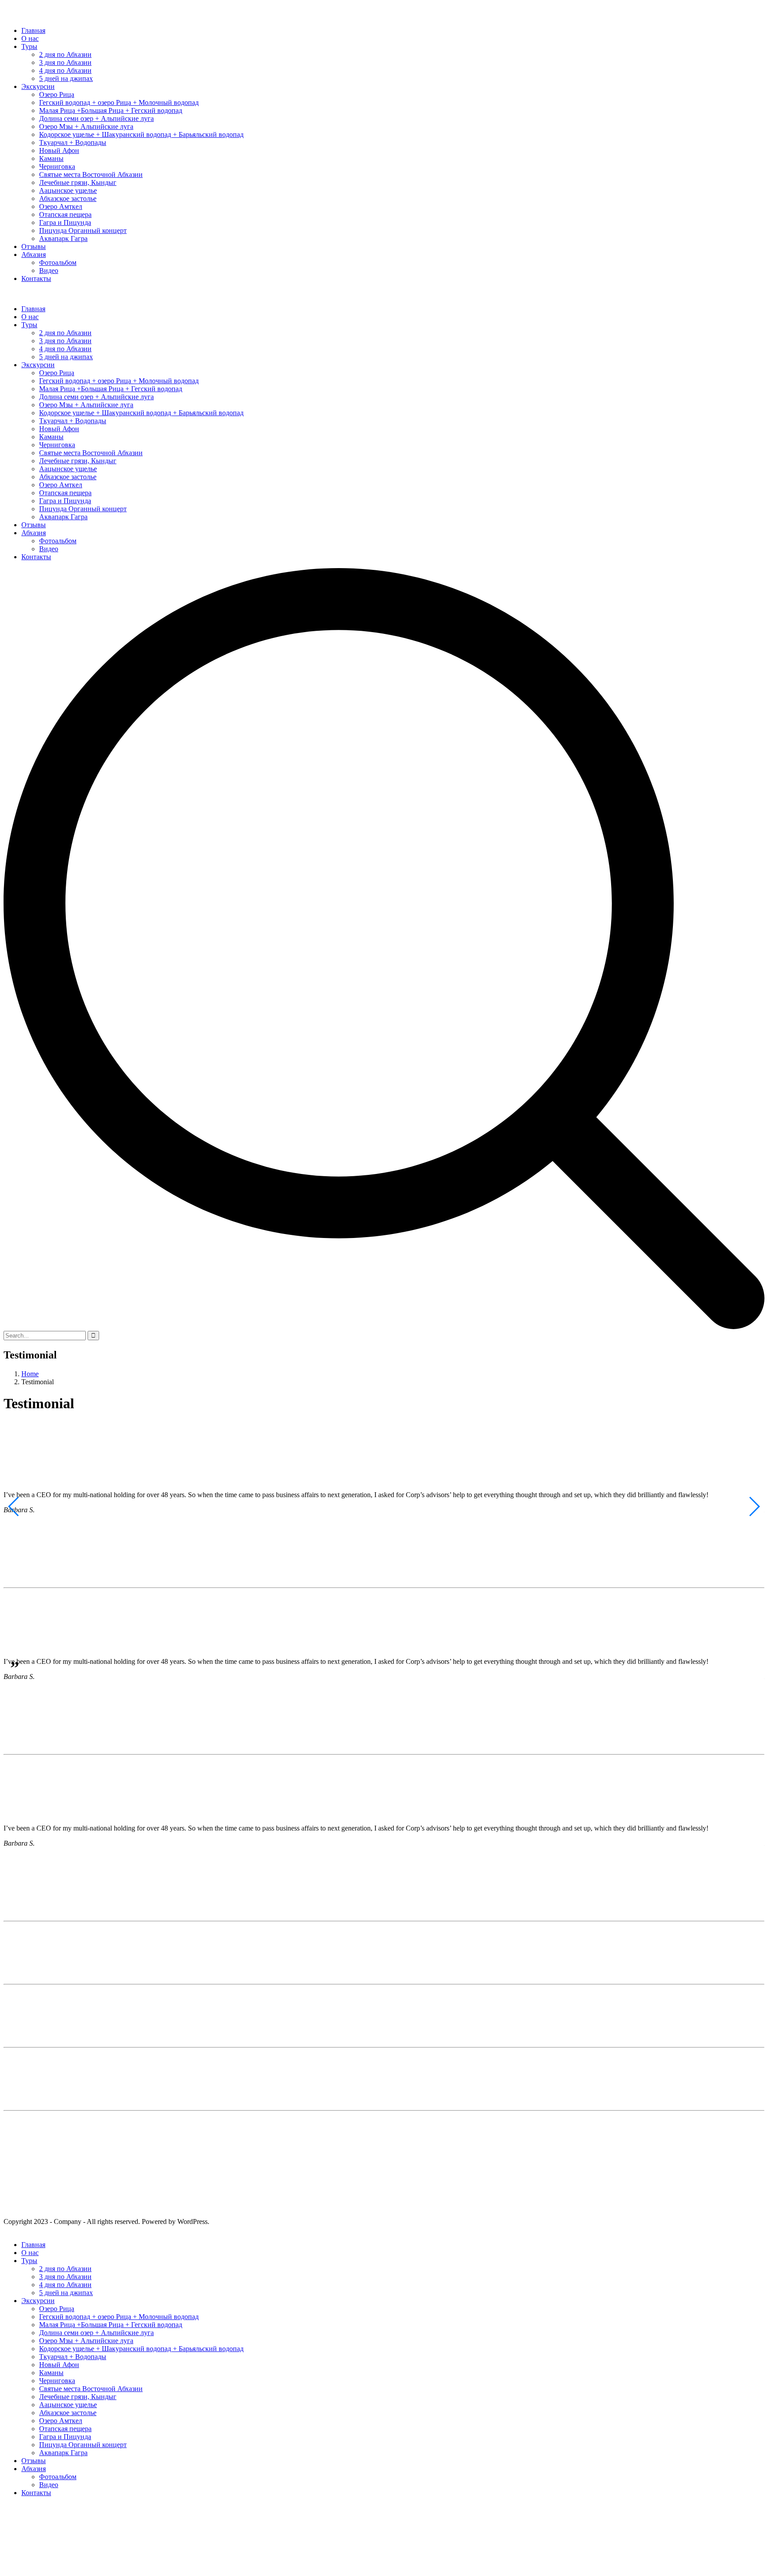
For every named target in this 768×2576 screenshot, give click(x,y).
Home (30, 1374)
